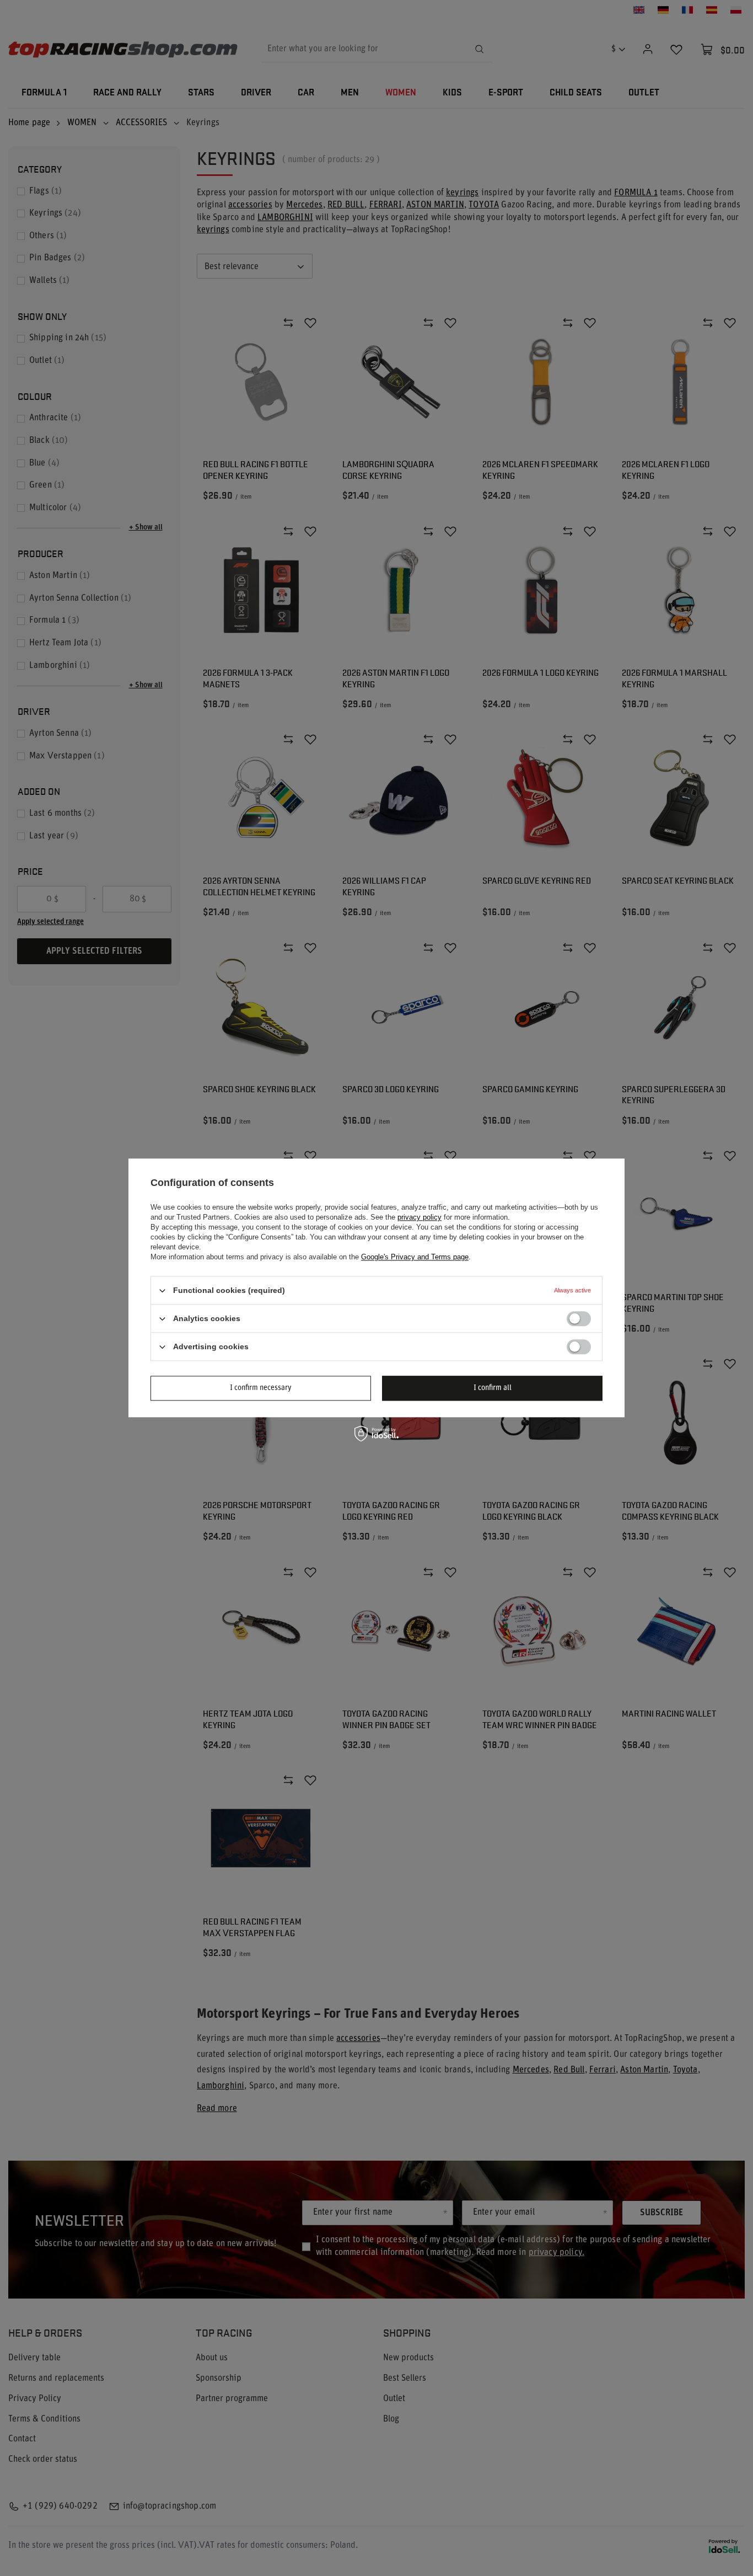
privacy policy (419, 1217)
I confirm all (493, 1388)
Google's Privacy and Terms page (415, 1257)
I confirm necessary (261, 1388)
